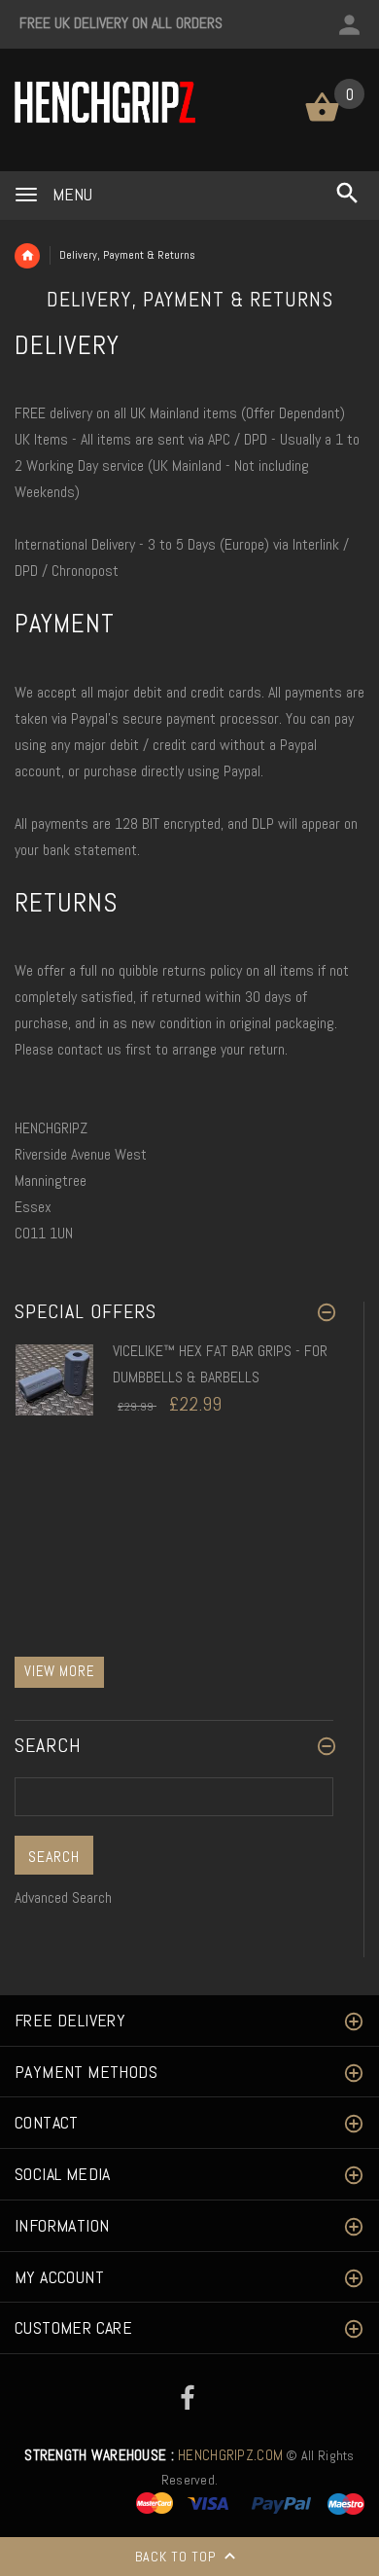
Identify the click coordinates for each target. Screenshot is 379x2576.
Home (27, 256)
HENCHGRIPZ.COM (154, 2455)
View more (59, 1671)
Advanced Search (63, 1897)
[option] (174, 1402)
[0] (322, 120)
